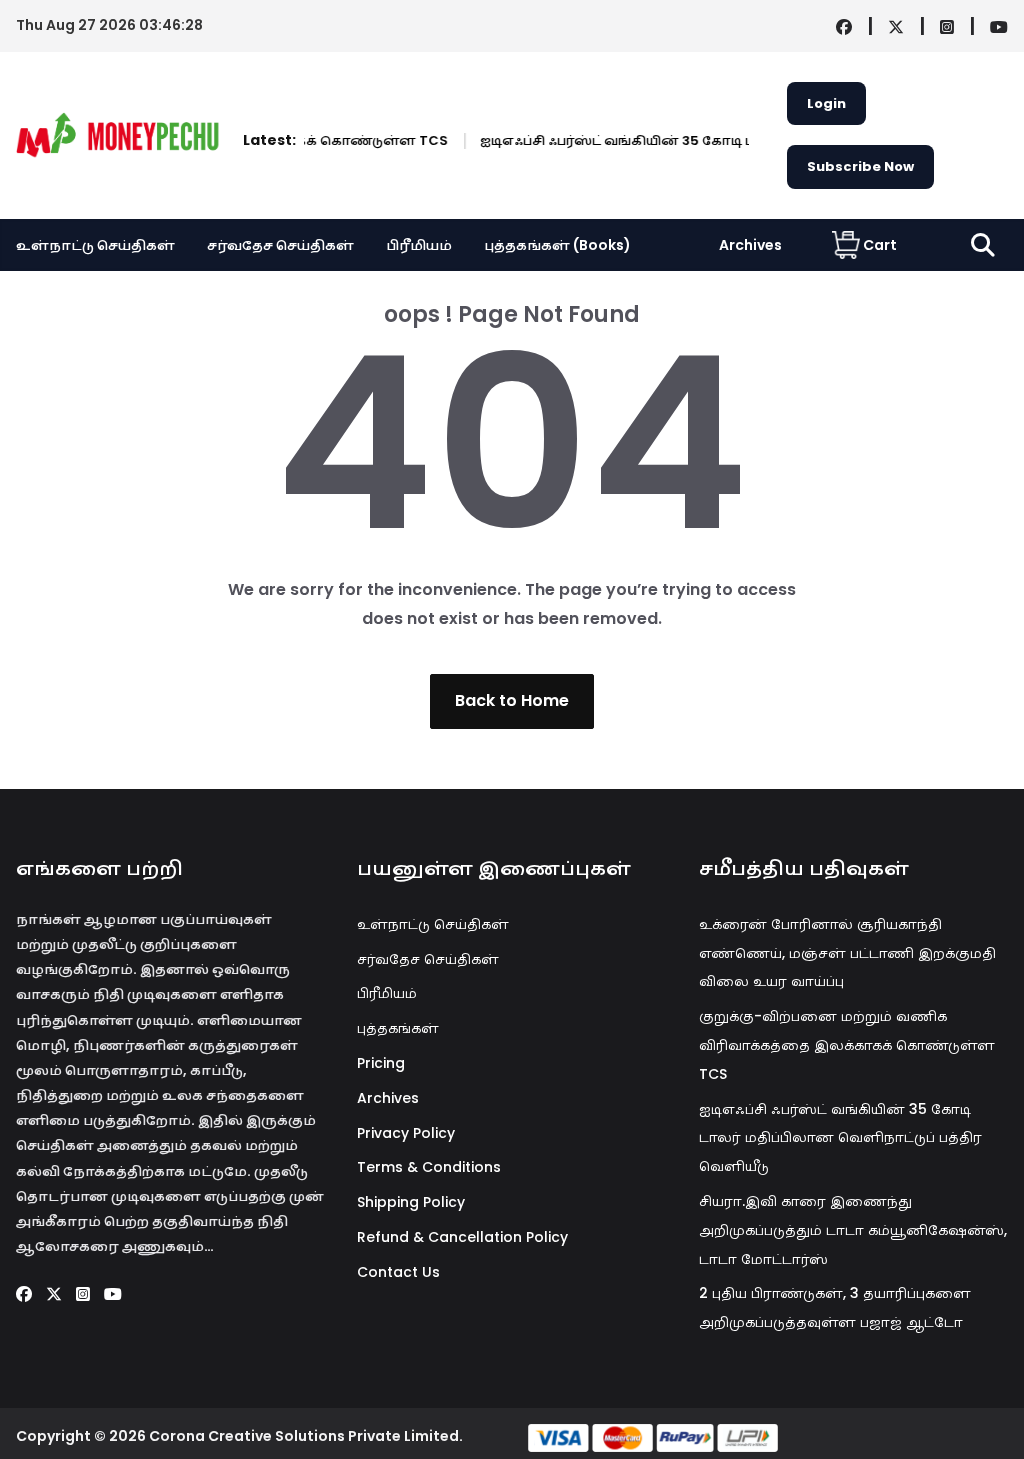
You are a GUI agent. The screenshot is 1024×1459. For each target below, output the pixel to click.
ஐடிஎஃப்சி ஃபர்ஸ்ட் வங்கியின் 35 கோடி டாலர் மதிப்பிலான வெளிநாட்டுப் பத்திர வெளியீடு (840, 1138)
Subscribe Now (860, 166)
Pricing (381, 1063)
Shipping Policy (411, 1202)
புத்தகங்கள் (398, 1028)
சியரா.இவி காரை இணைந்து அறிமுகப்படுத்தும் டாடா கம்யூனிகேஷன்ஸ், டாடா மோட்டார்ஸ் (853, 1230)
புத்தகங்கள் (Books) (557, 245)
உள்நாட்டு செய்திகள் (95, 245)
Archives (750, 245)
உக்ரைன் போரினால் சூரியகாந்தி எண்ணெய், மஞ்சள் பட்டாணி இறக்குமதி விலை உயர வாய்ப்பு (847, 953)
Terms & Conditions (429, 1167)
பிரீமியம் (419, 245)
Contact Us (398, 1272)
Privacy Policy (406, 1133)
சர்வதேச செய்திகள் (280, 245)
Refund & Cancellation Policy (462, 1237)
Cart (880, 245)
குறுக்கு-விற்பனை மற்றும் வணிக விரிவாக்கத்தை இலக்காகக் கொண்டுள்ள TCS (847, 1045)
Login (826, 103)
